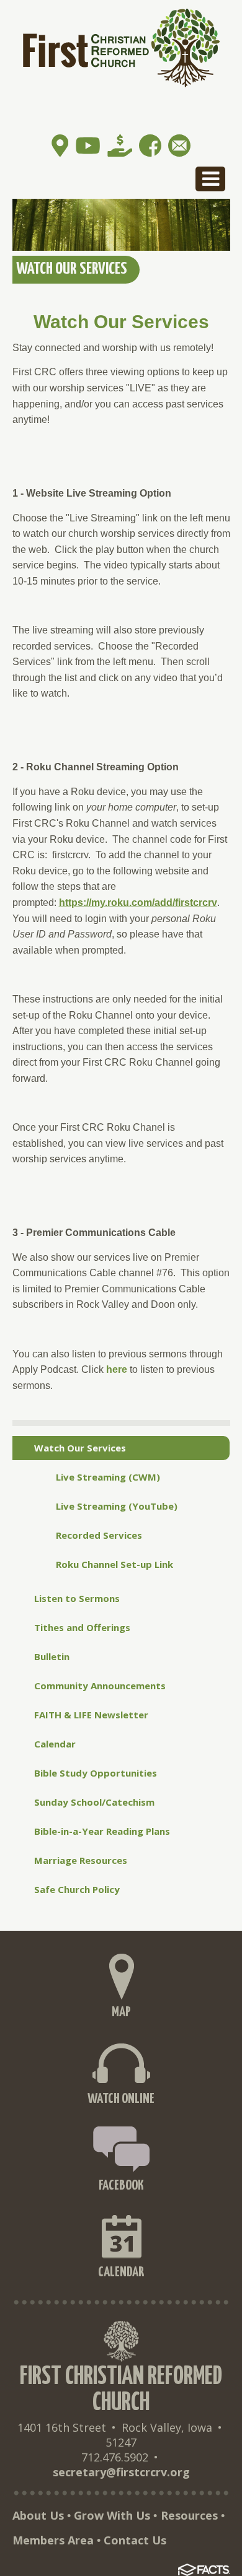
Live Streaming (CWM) (108, 1477)
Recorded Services (99, 1535)
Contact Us (135, 2540)
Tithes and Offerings (82, 1627)
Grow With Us (112, 2515)
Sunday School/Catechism (94, 1802)
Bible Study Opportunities (96, 1773)
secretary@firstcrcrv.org (121, 2472)
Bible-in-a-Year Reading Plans (102, 1831)
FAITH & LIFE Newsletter (91, 1715)
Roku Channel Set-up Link (114, 1564)
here (117, 1369)
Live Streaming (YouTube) (117, 1506)
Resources (189, 2515)
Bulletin (52, 1656)
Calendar (55, 1744)
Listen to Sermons (77, 1598)
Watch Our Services (80, 1448)
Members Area (53, 2540)
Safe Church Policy (77, 1889)
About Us (38, 2515)
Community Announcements (100, 1686)
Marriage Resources (81, 1860)
